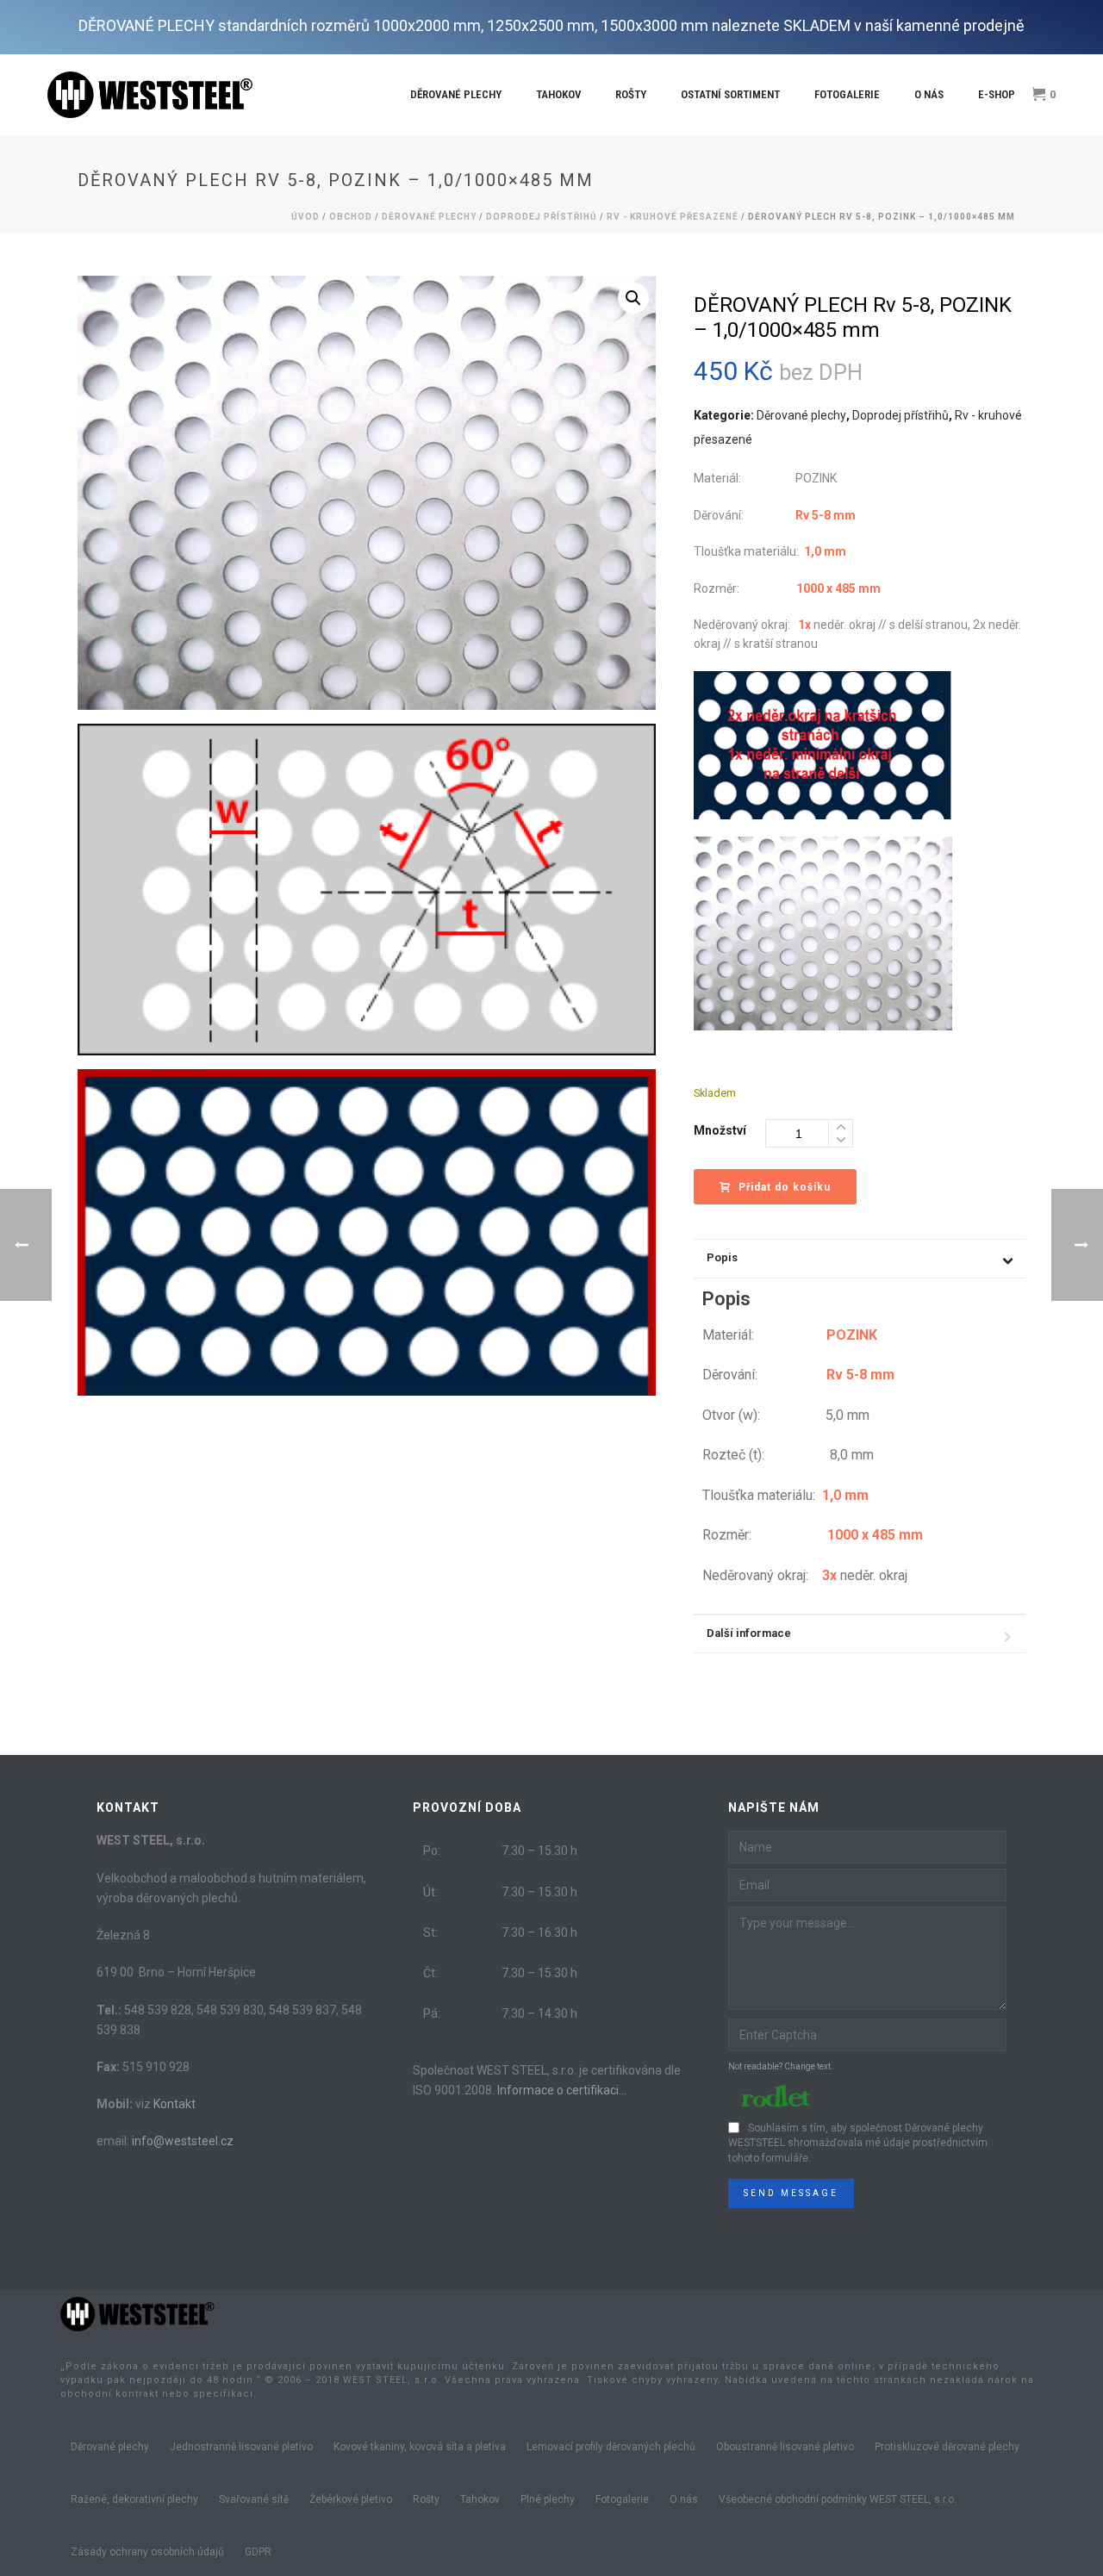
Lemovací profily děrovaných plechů (611, 2447)
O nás (929, 94)
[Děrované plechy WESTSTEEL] (138, 2313)
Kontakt (174, 2104)
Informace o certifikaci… (562, 2090)
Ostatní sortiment (730, 94)
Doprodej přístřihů (542, 217)
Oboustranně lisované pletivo (785, 2447)
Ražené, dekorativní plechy (134, 2499)
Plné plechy (548, 2499)
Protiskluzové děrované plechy (947, 2447)
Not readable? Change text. (781, 2066)
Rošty (631, 94)
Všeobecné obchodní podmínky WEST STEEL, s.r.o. (838, 2499)
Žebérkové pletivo (351, 2499)
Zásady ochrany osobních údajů (147, 2552)
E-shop (997, 94)
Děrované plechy (456, 94)
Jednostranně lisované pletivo (241, 2447)
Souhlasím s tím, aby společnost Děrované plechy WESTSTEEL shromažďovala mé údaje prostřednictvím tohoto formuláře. (858, 2144)
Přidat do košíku (785, 1187)
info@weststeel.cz (183, 2141)
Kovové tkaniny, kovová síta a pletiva (420, 2447)
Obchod (351, 217)
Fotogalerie (847, 94)
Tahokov (558, 94)
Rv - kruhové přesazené (673, 217)
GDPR (258, 2552)
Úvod (305, 217)
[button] (633, 298)
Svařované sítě (254, 2499)
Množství (720, 1130)
